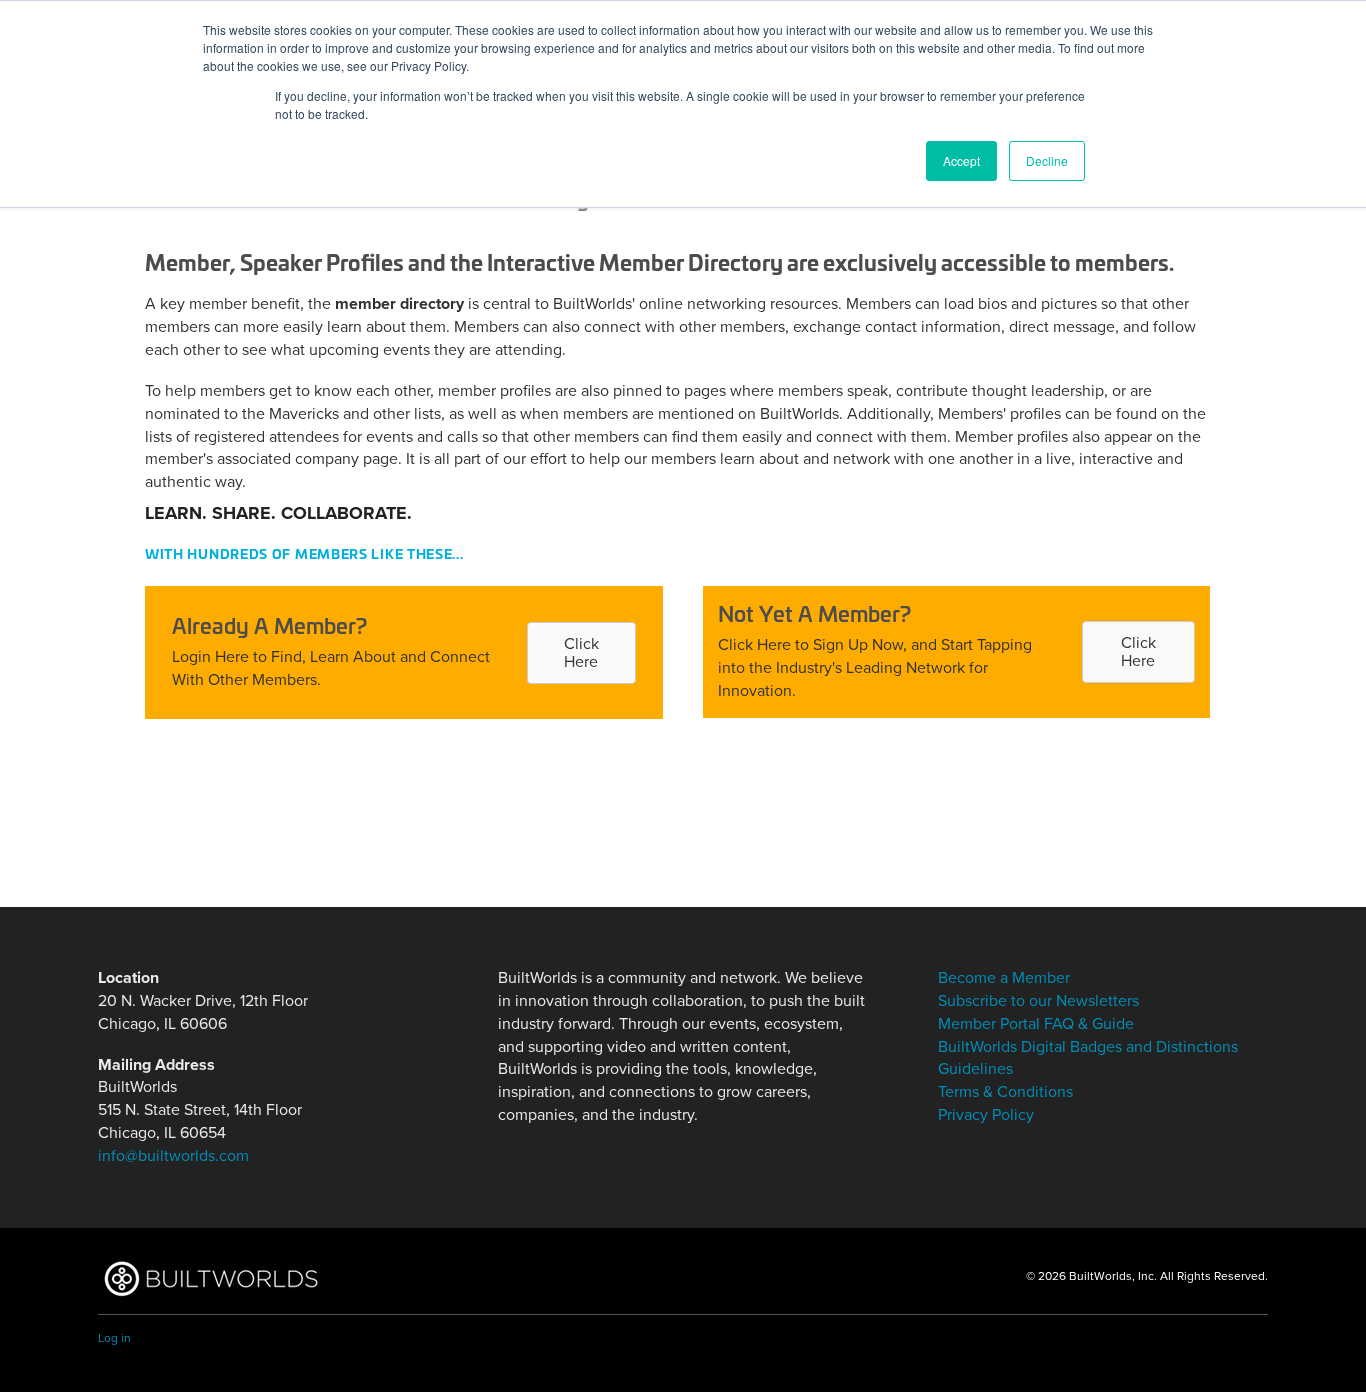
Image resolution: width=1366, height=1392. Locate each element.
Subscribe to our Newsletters (1038, 1001)
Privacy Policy (986, 1115)
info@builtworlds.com (173, 1156)
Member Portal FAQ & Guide (1036, 1024)
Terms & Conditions (1005, 1092)
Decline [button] (1047, 160)
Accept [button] (961, 160)
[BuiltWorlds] (210, 1278)
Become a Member (1004, 978)
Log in (114, 1338)
